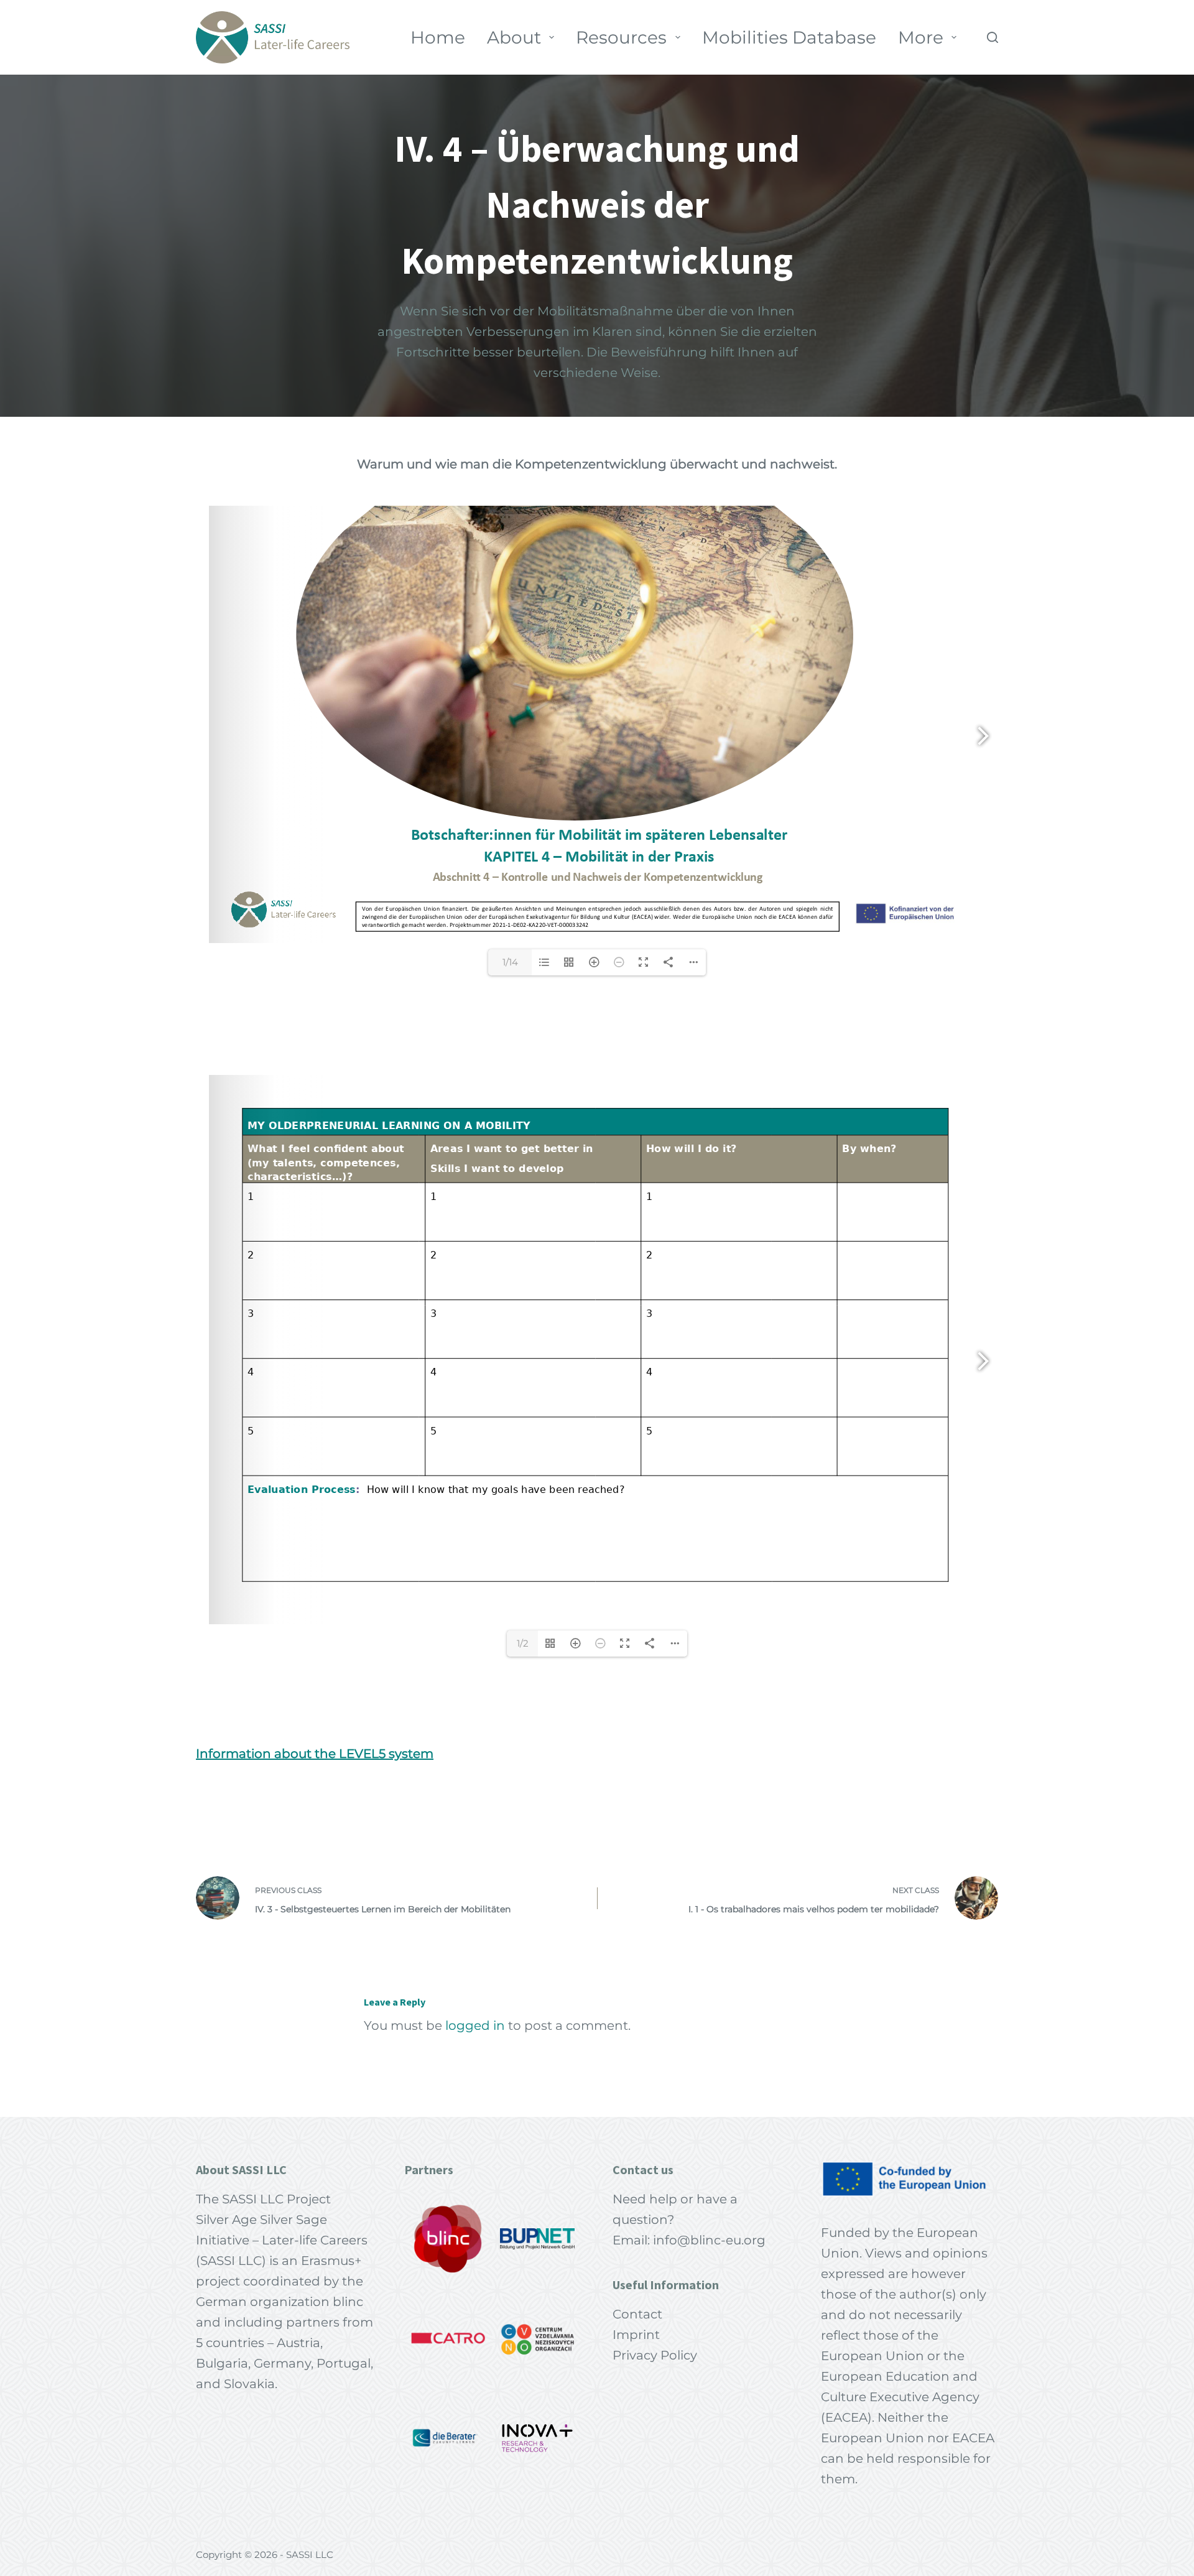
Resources (621, 37)
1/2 (523, 1643)
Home (438, 37)
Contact (637, 2314)
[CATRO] (448, 2338)
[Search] (993, 37)
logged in (475, 2025)
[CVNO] (537, 2338)
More (921, 37)
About (514, 37)
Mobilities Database (789, 37)
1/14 (510, 962)
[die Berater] (448, 2438)
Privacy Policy (655, 2355)
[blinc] (448, 2239)
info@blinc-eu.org (709, 2240)
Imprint (636, 2335)
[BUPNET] (537, 2239)
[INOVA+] (537, 2438)
